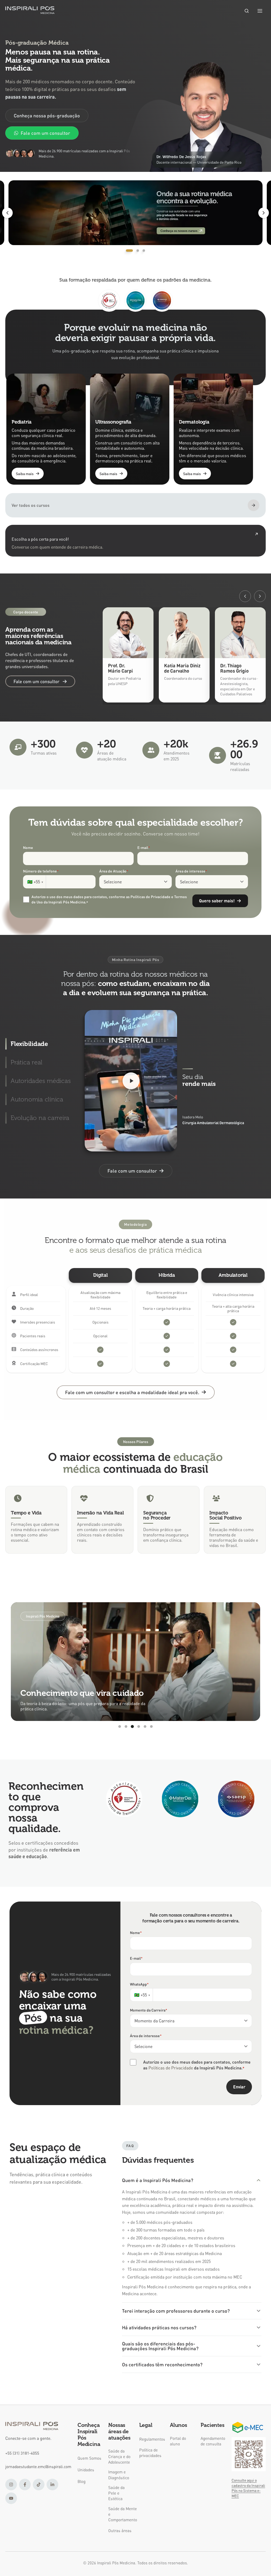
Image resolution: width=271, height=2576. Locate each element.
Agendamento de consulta (213, 2441)
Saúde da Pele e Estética (116, 2493)
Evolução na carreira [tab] (40, 1118)
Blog (82, 2481)
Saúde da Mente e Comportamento (120, 2514)
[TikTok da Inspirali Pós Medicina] (39, 2485)
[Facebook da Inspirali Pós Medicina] (25, 2485)
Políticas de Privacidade (171, 2068)
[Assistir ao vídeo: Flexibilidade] (131, 1081)
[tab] (127, 251)
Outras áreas (120, 2531)
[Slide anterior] (7, 213)
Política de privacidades (150, 2453)
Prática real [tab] (26, 1062)
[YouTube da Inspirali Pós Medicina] (11, 2498)
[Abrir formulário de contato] (135, 541)
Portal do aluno (178, 2441)
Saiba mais (25, 474)
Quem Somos (89, 2458)
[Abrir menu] (260, 11)
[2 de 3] (135, 213)
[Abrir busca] (247, 11)
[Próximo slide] (264, 213)
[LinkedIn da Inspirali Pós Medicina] (52, 2485)
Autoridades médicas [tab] (41, 1081)
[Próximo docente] (260, 596)
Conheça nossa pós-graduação (47, 115)
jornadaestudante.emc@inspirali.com (38, 2467)
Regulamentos (151, 2439)
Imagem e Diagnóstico (119, 2475)
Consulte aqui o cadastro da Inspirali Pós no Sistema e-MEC (248, 2488)
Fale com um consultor (45, 133)
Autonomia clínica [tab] (37, 1099)
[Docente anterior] (245, 596)
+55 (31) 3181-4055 (22, 2453)
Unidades (86, 2470)
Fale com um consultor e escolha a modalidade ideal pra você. (132, 1392)
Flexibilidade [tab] (29, 1044)
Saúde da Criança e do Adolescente (119, 2457)
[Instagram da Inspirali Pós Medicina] (11, 2485)
